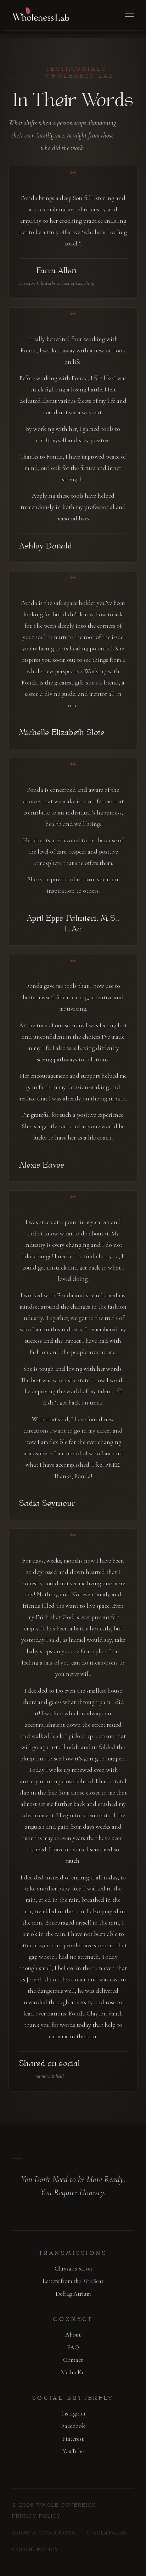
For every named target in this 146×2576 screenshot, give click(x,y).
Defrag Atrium (73, 2294)
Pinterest (73, 2439)
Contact (73, 2360)
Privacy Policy (36, 2517)
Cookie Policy (35, 2550)
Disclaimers (107, 2533)
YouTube (73, 2451)
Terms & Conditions (44, 2533)
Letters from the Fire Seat (73, 2281)
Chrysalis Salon (73, 2269)
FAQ (73, 2347)
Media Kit (73, 2372)
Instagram (73, 2413)
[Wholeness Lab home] (41, 14)
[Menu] (129, 14)
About (73, 2335)
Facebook (73, 2426)
